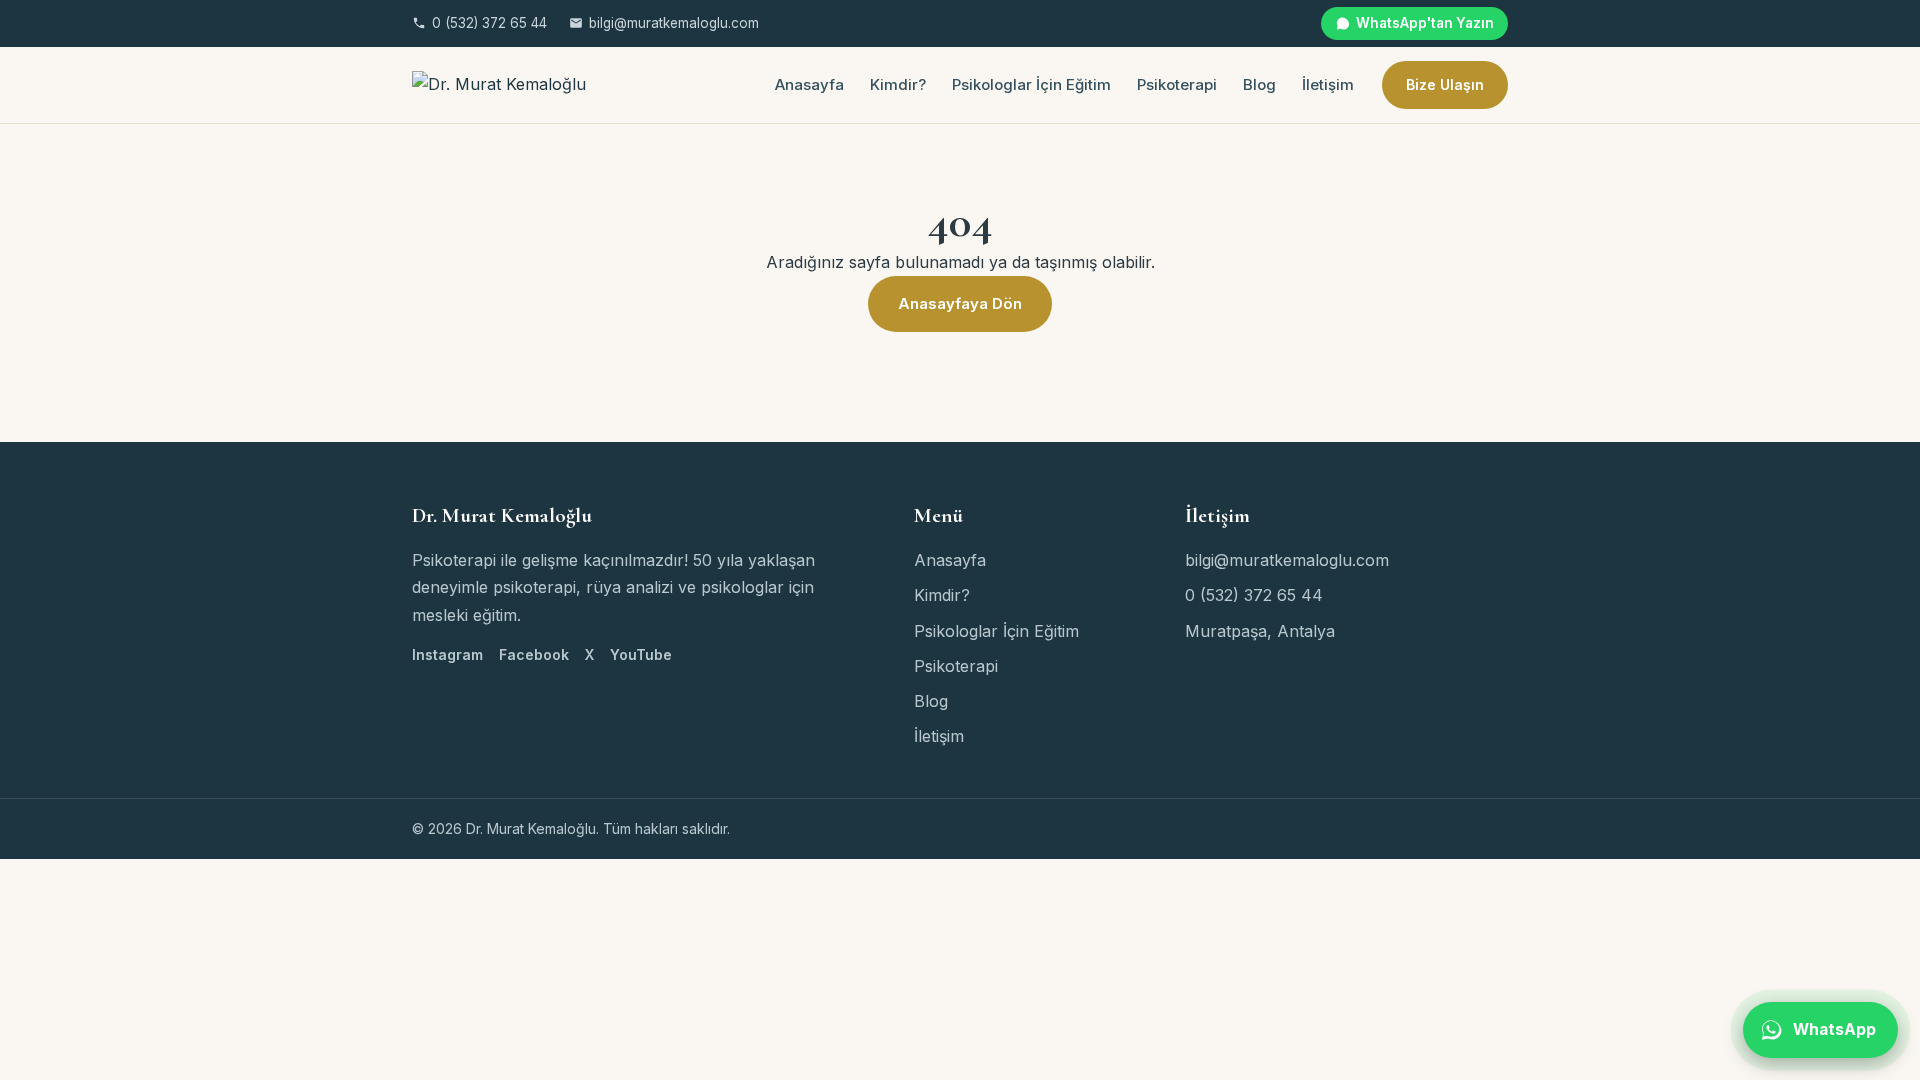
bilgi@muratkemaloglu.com (674, 23)
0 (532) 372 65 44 (489, 23)
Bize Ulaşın (1445, 84)
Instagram (447, 654)
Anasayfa (809, 84)
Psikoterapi (1177, 84)
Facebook (534, 654)
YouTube (641, 654)
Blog (1259, 84)
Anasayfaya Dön (960, 303)
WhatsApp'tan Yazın (1425, 23)
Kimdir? (898, 84)
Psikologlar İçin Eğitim (1031, 84)
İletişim (1328, 84)
